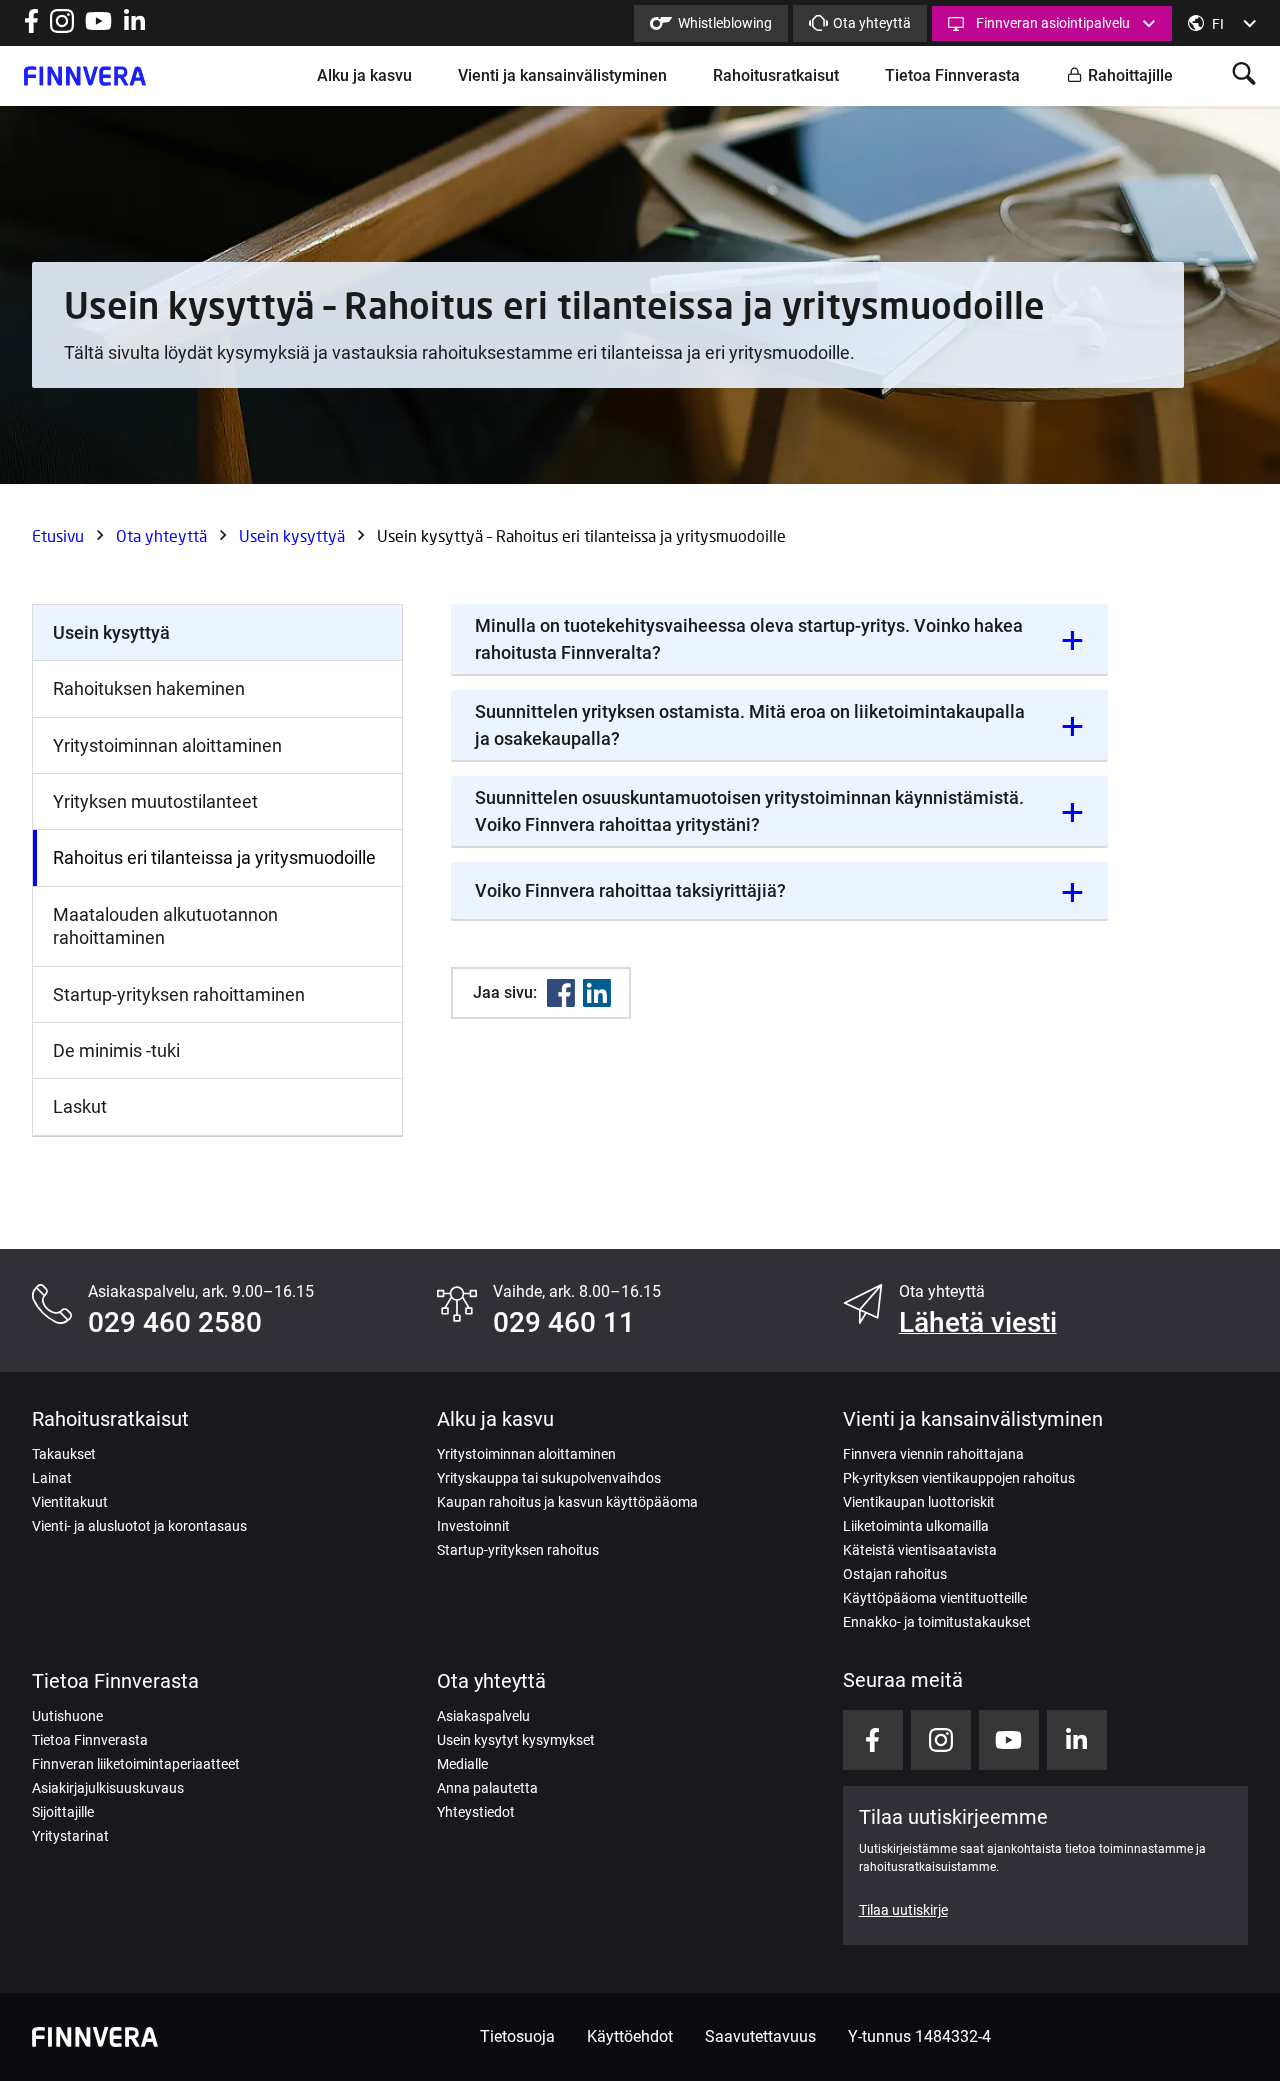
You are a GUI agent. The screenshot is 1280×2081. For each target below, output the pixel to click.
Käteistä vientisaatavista (920, 1550)
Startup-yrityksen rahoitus (518, 1550)
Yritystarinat (70, 1836)
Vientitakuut (70, 1502)
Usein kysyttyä (292, 535)
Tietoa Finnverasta (952, 75)
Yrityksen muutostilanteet (155, 801)
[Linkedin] (597, 993)
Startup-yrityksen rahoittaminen (179, 994)
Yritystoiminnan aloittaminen (167, 745)
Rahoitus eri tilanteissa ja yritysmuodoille (214, 857)
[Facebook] (561, 993)
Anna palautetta (487, 1788)
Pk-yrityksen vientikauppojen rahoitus (959, 1478)
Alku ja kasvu (364, 75)
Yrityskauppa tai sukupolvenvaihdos (549, 1478)
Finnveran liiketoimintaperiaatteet (136, 1764)
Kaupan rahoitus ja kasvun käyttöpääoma (567, 1502)
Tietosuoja (517, 2036)
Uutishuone (67, 1716)
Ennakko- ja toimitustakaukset (937, 1622)
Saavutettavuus (760, 2036)
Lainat (52, 1478)
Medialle (462, 1764)
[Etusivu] (85, 76)
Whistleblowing (725, 23)
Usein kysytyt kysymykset (516, 1740)
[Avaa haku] (1244, 75)
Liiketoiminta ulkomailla (916, 1526)
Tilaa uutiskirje (903, 1910)
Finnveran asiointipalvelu (1053, 23)
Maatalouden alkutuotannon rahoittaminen (165, 926)
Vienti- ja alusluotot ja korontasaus (139, 1526)
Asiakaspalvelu (483, 1716)
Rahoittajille (1130, 75)
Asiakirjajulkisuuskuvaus (108, 1788)
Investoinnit (473, 1526)
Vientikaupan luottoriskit (919, 1502)
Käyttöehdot (630, 2036)
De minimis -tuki (116, 1050)
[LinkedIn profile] (134, 27)
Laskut (80, 1106)
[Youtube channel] (98, 27)
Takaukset (64, 1454)
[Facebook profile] (31, 27)
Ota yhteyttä (872, 23)
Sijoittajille (63, 1812)
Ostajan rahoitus (895, 1574)
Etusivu (58, 535)
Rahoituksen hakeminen (149, 688)
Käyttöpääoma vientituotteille (935, 1598)
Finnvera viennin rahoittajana (933, 1454)
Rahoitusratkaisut (776, 75)
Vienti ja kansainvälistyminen (562, 75)
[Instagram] (62, 27)
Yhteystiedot (476, 1812)
